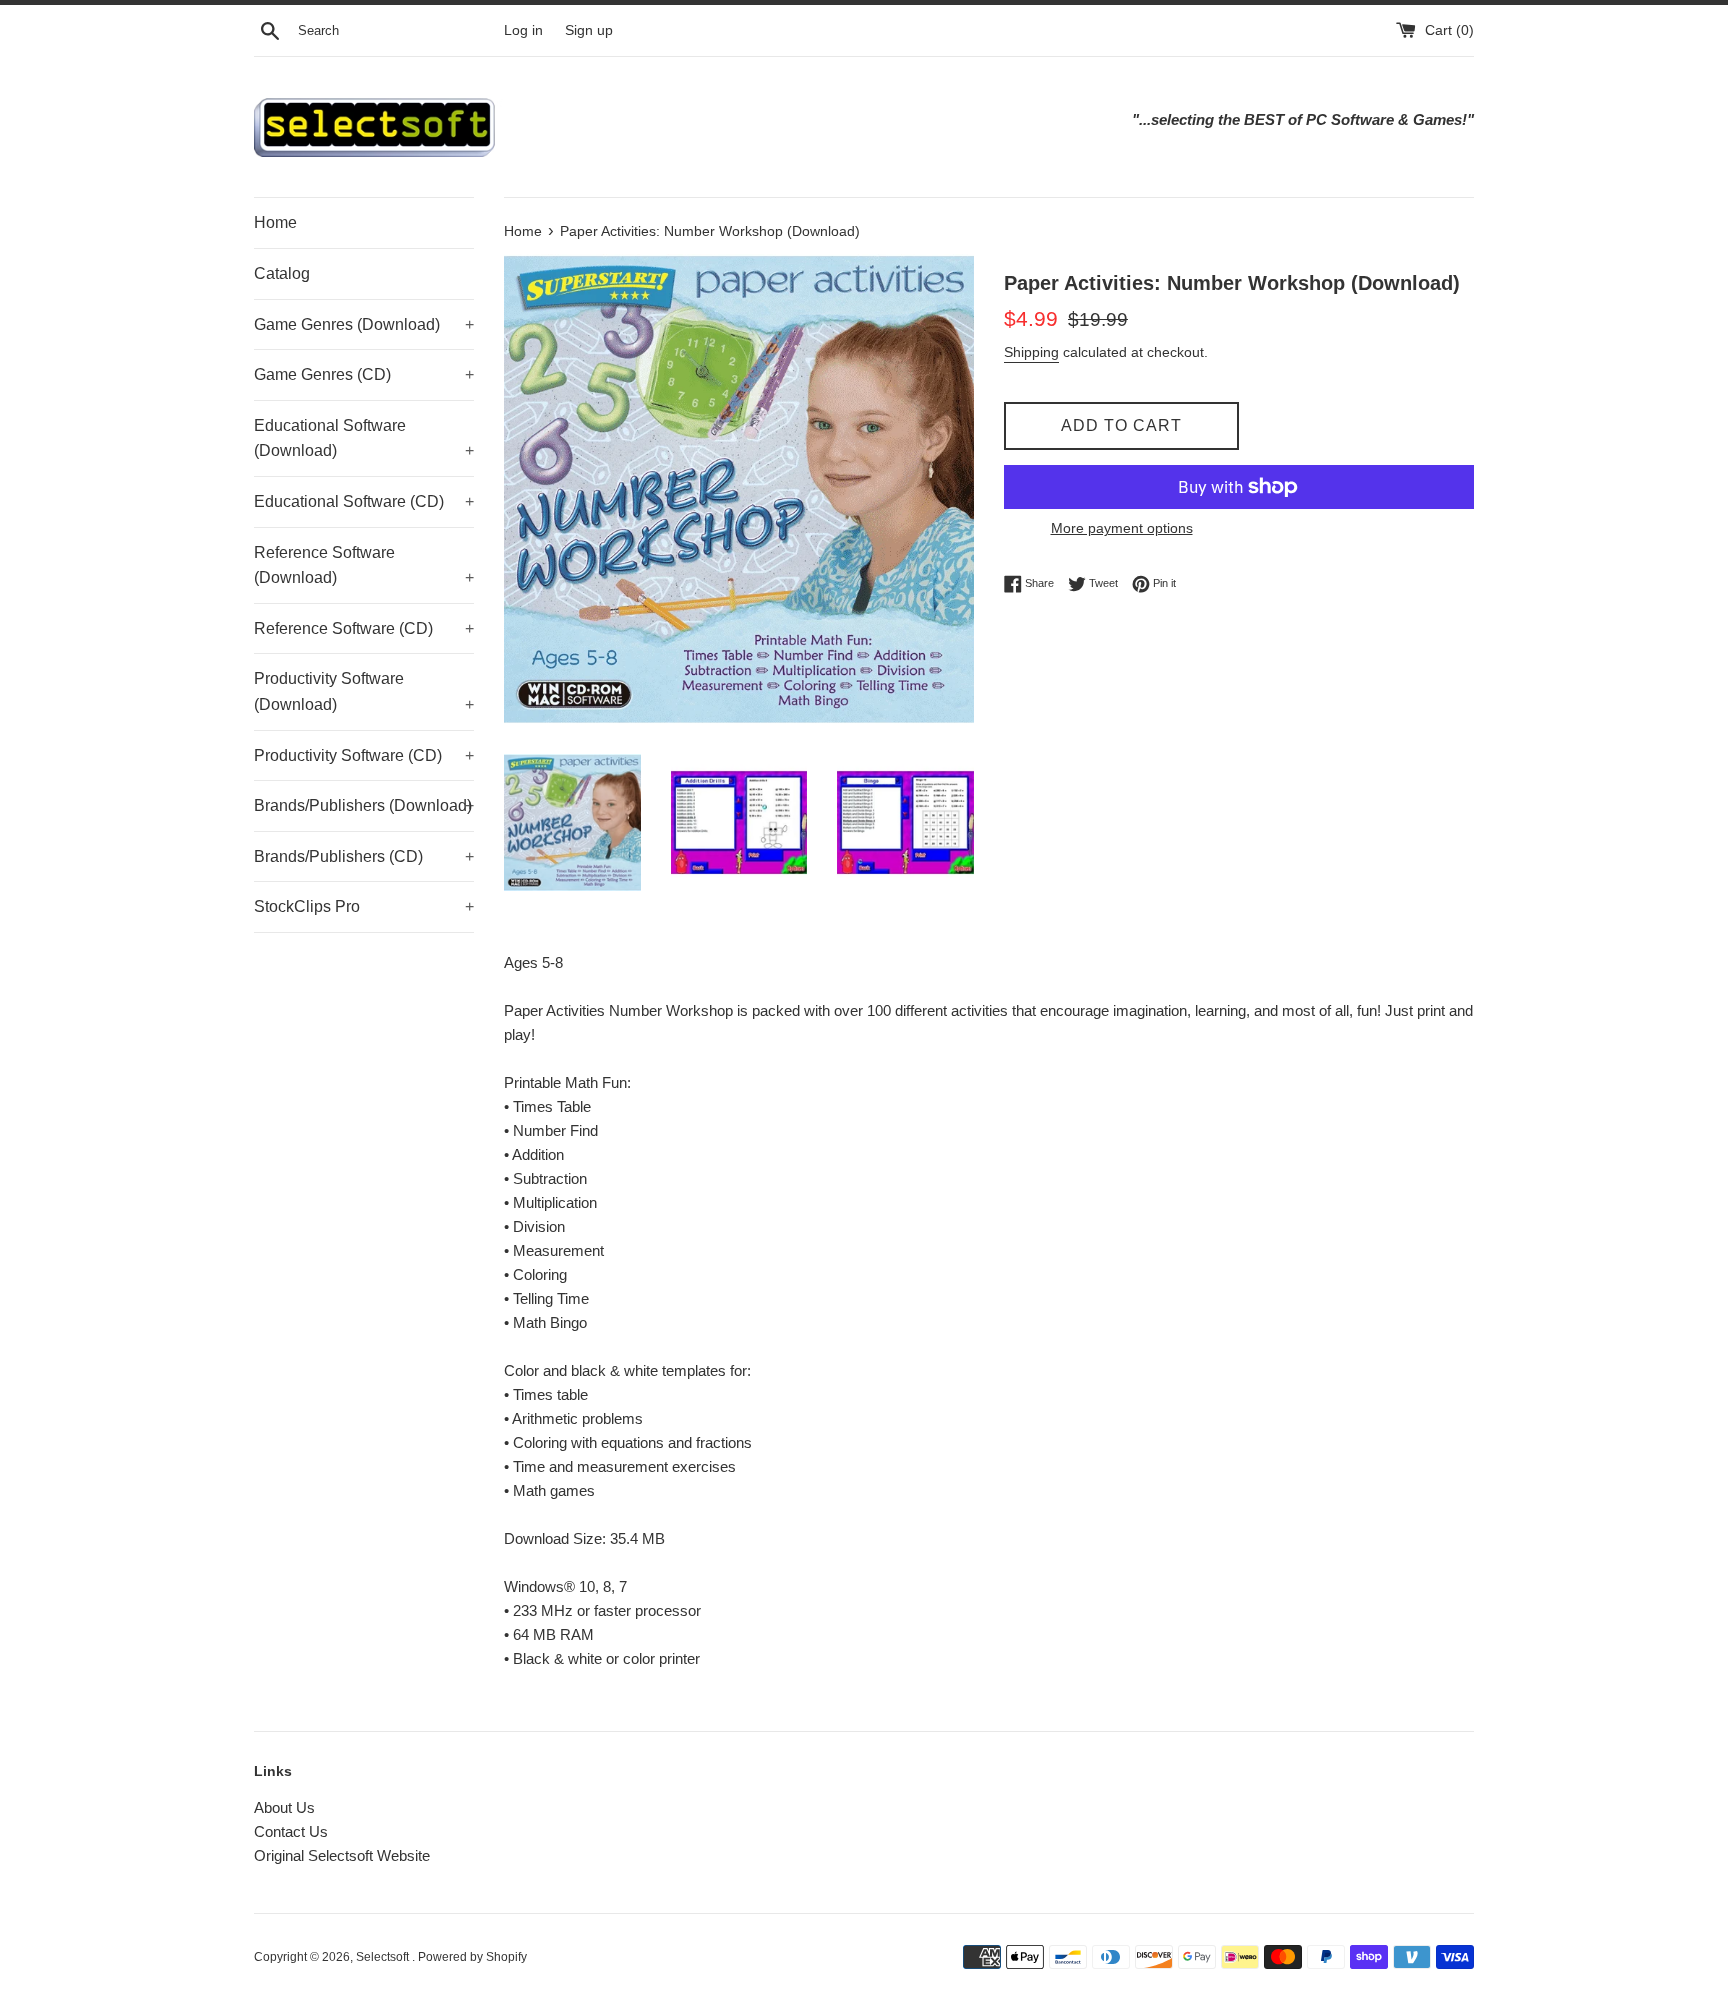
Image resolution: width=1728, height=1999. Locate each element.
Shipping (1031, 352)
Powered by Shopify (472, 1957)
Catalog (282, 273)
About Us (284, 1807)
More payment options (1122, 528)
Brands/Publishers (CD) (364, 856)
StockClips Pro (364, 906)
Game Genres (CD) (364, 374)
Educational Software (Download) (364, 438)
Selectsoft (384, 1957)
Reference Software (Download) (364, 565)
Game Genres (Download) (364, 324)
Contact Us (291, 1831)
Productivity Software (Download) (364, 691)
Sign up (589, 30)
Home (275, 222)
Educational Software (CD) (364, 501)
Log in (523, 30)
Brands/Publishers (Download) (364, 805)
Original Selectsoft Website (342, 1855)
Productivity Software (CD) (364, 755)
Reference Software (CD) (364, 628)
